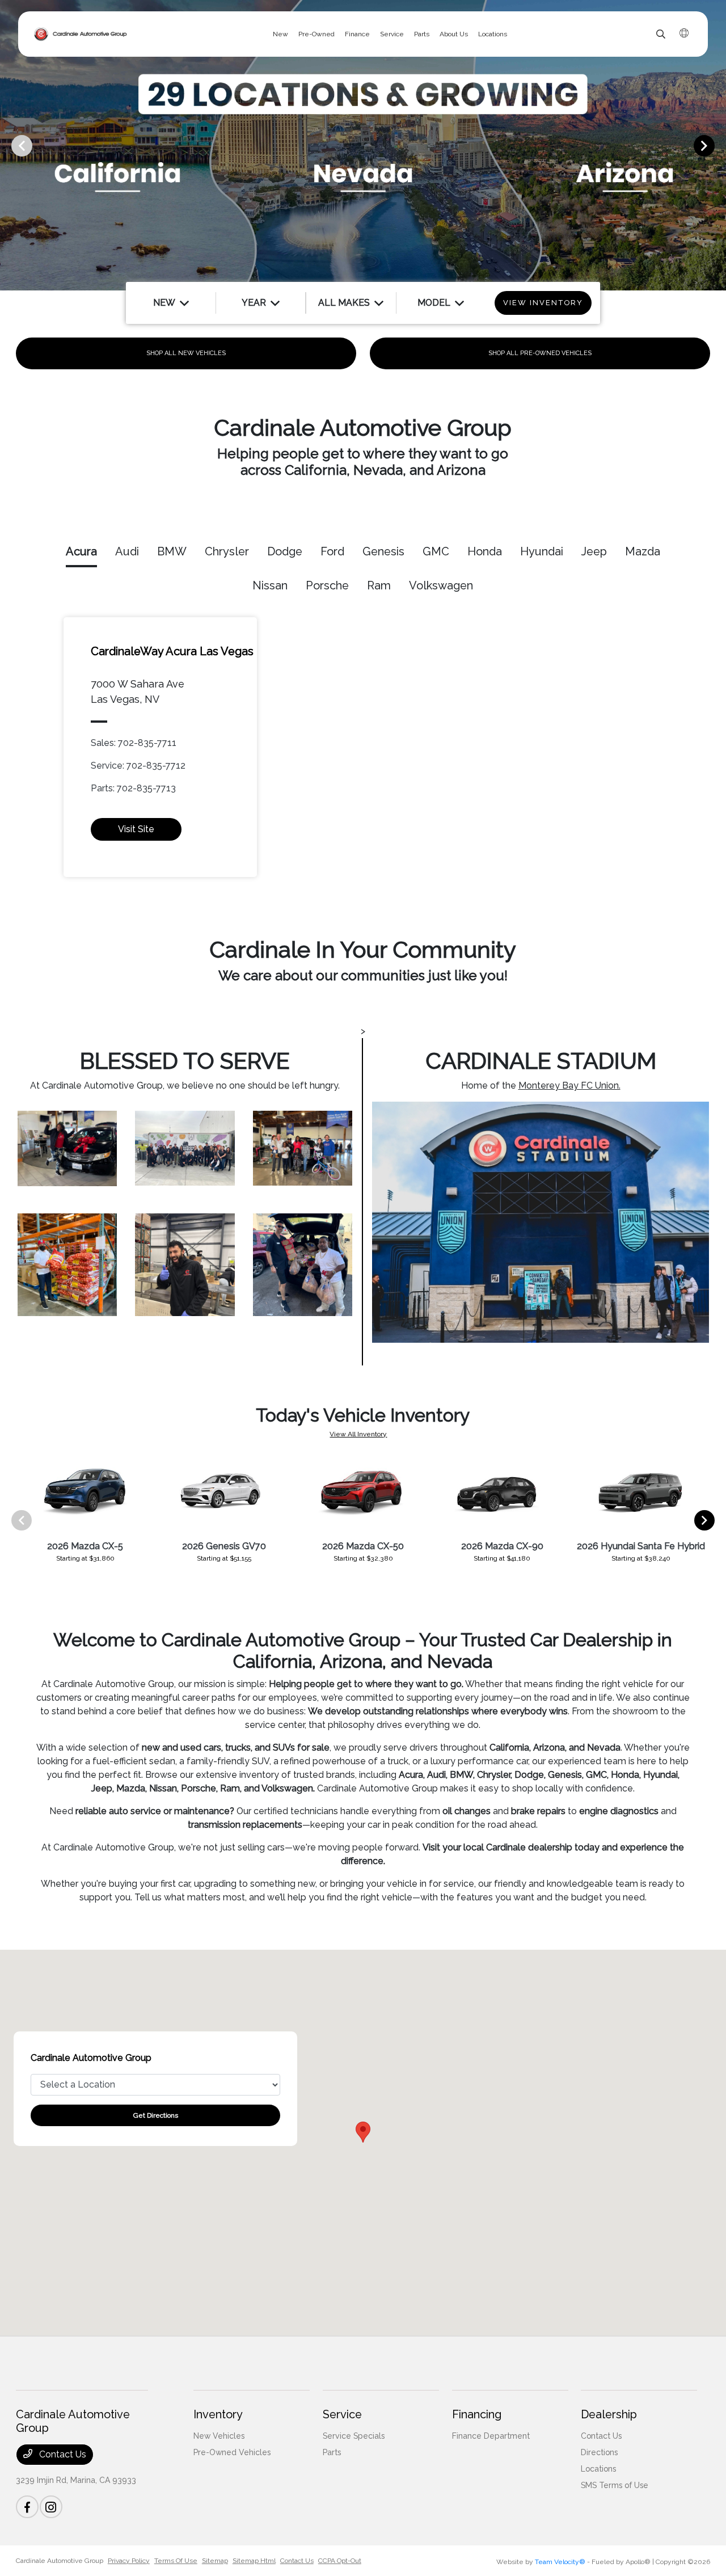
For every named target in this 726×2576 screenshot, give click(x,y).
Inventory (218, 2414)
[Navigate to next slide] (717, 145)
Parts (332, 2452)
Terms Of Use (176, 2561)
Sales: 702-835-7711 (134, 743)
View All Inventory (358, 1434)
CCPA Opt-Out (340, 2561)
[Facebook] (27, 2507)
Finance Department (491, 2436)
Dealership (609, 2414)
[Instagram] (51, 2507)
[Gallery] (363, 145)
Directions (599, 2452)
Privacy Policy (129, 2561)
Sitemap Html (254, 2561)
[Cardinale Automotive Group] (81, 34)
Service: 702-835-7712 (138, 766)
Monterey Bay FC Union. (569, 1085)
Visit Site (136, 829)
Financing (477, 2414)
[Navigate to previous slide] (9, 145)
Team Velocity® (560, 2562)
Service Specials (354, 2436)
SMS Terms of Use (615, 2485)
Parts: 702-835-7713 (133, 788)
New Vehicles (219, 2436)
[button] (363, 2132)
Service (342, 2414)
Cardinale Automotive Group (60, 2561)
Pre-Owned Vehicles (232, 2452)
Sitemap (215, 2561)
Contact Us (62, 2454)
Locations (598, 2469)
